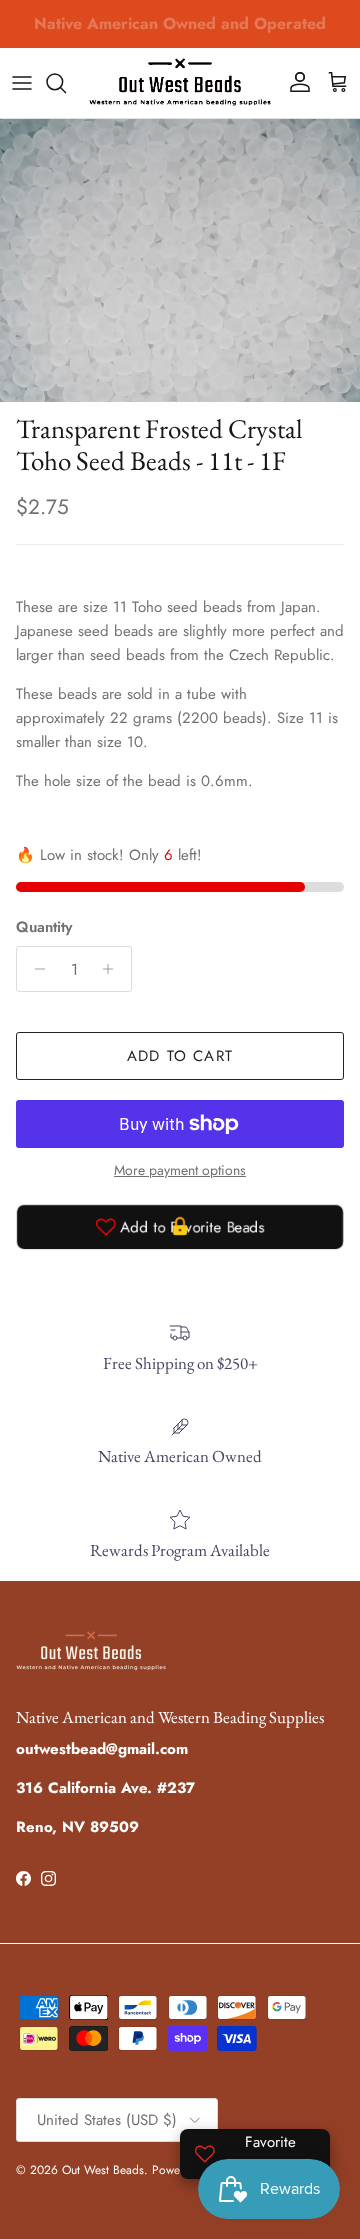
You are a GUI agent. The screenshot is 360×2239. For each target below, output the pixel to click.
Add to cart (180, 1056)
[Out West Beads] (180, 83)
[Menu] (22, 83)
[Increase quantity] (113, 969)
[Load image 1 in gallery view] (180, 261)
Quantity (44, 927)
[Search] (66, 83)
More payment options (180, 1170)
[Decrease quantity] (34, 969)
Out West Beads (103, 2170)
